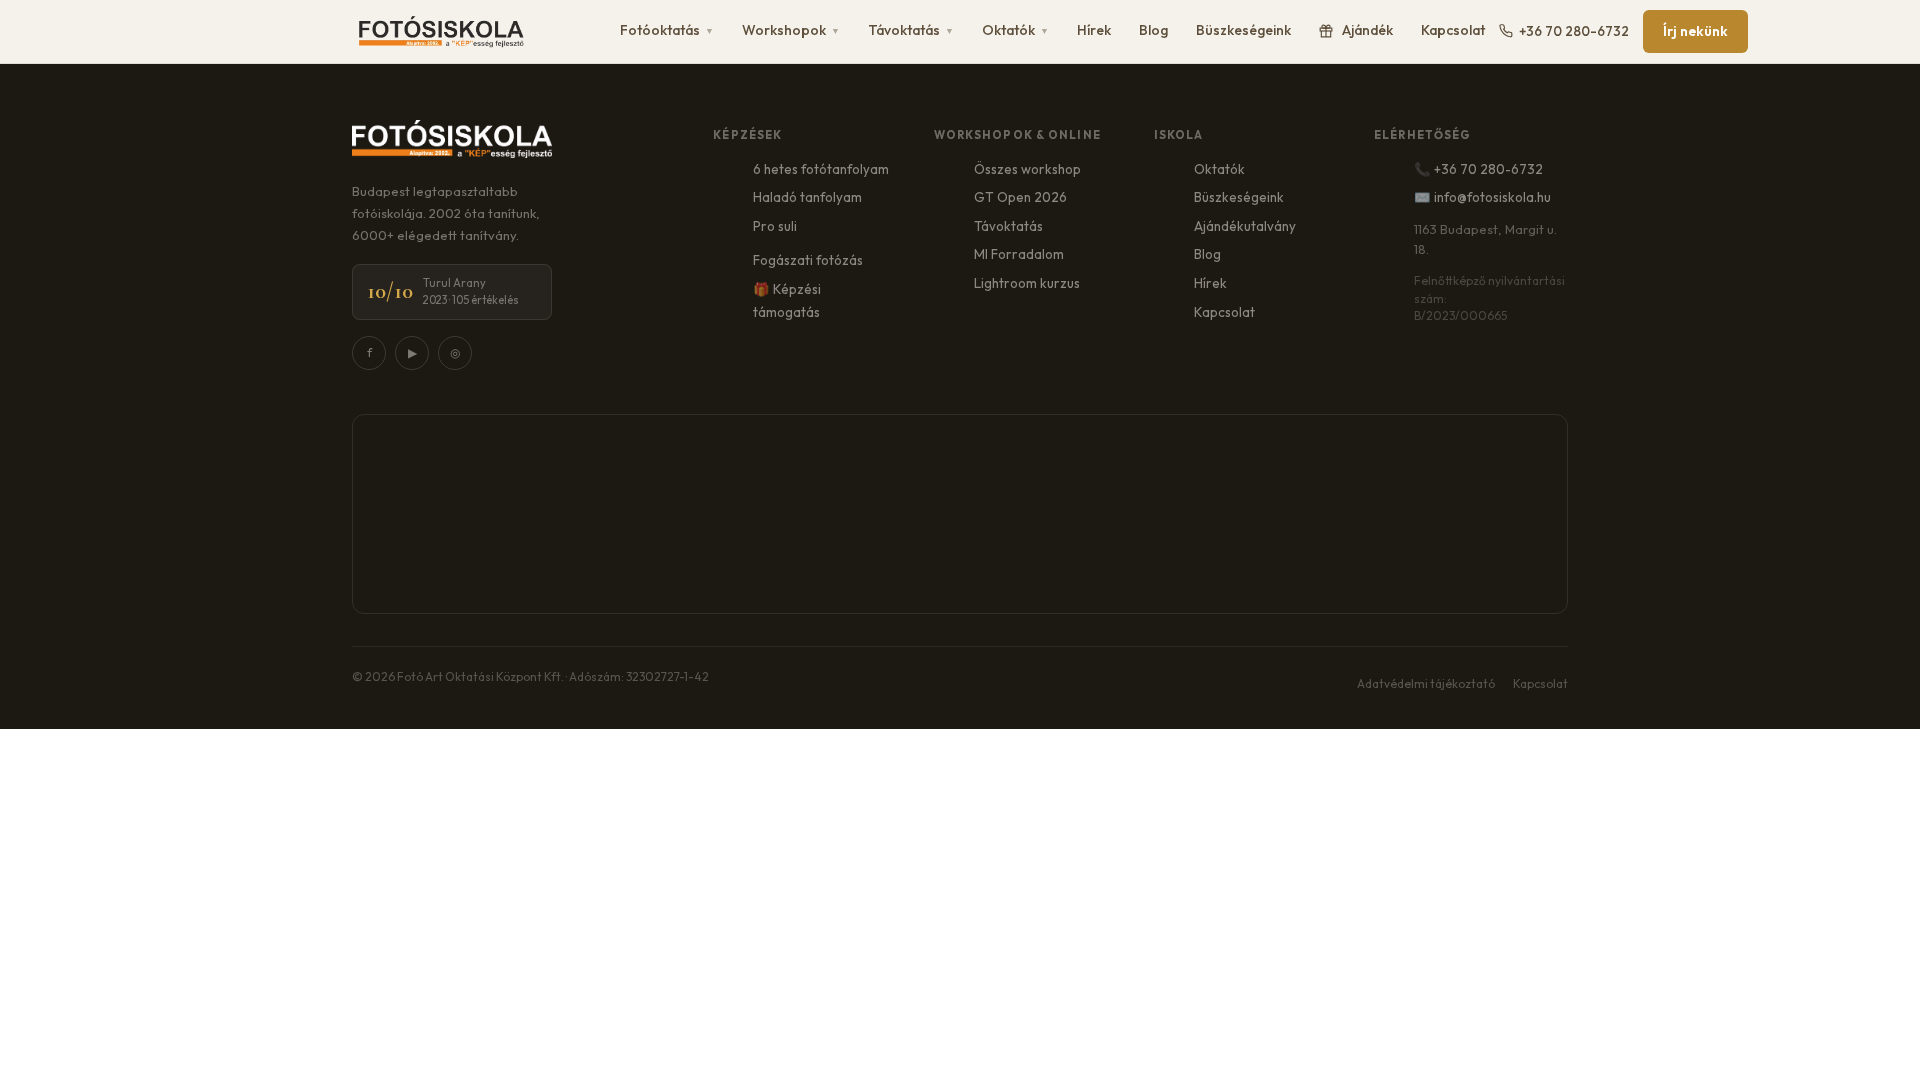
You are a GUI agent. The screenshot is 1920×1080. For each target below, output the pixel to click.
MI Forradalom (1019, 254)
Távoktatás (911, 30)
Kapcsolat (1453, 30)
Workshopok (791, 30)
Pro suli (775, 226)
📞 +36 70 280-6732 (1478, 169)
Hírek (1094, 30)
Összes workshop (1027, 169)
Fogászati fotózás (808, 260)
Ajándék (1367, 30)
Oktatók (1015, 30)
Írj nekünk (1695, 31)
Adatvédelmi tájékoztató (1426, 683)
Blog (1153, 30)
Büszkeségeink (1243, 30)
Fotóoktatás (667, 30)
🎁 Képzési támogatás (787, 300)
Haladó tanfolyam (807, 197)
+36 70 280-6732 (1574, 31)
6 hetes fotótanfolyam (821, 169)
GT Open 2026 (1020, 197)
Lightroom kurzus (1027, 283)
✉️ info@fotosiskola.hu (1482, 197)
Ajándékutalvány (1245, 226)
